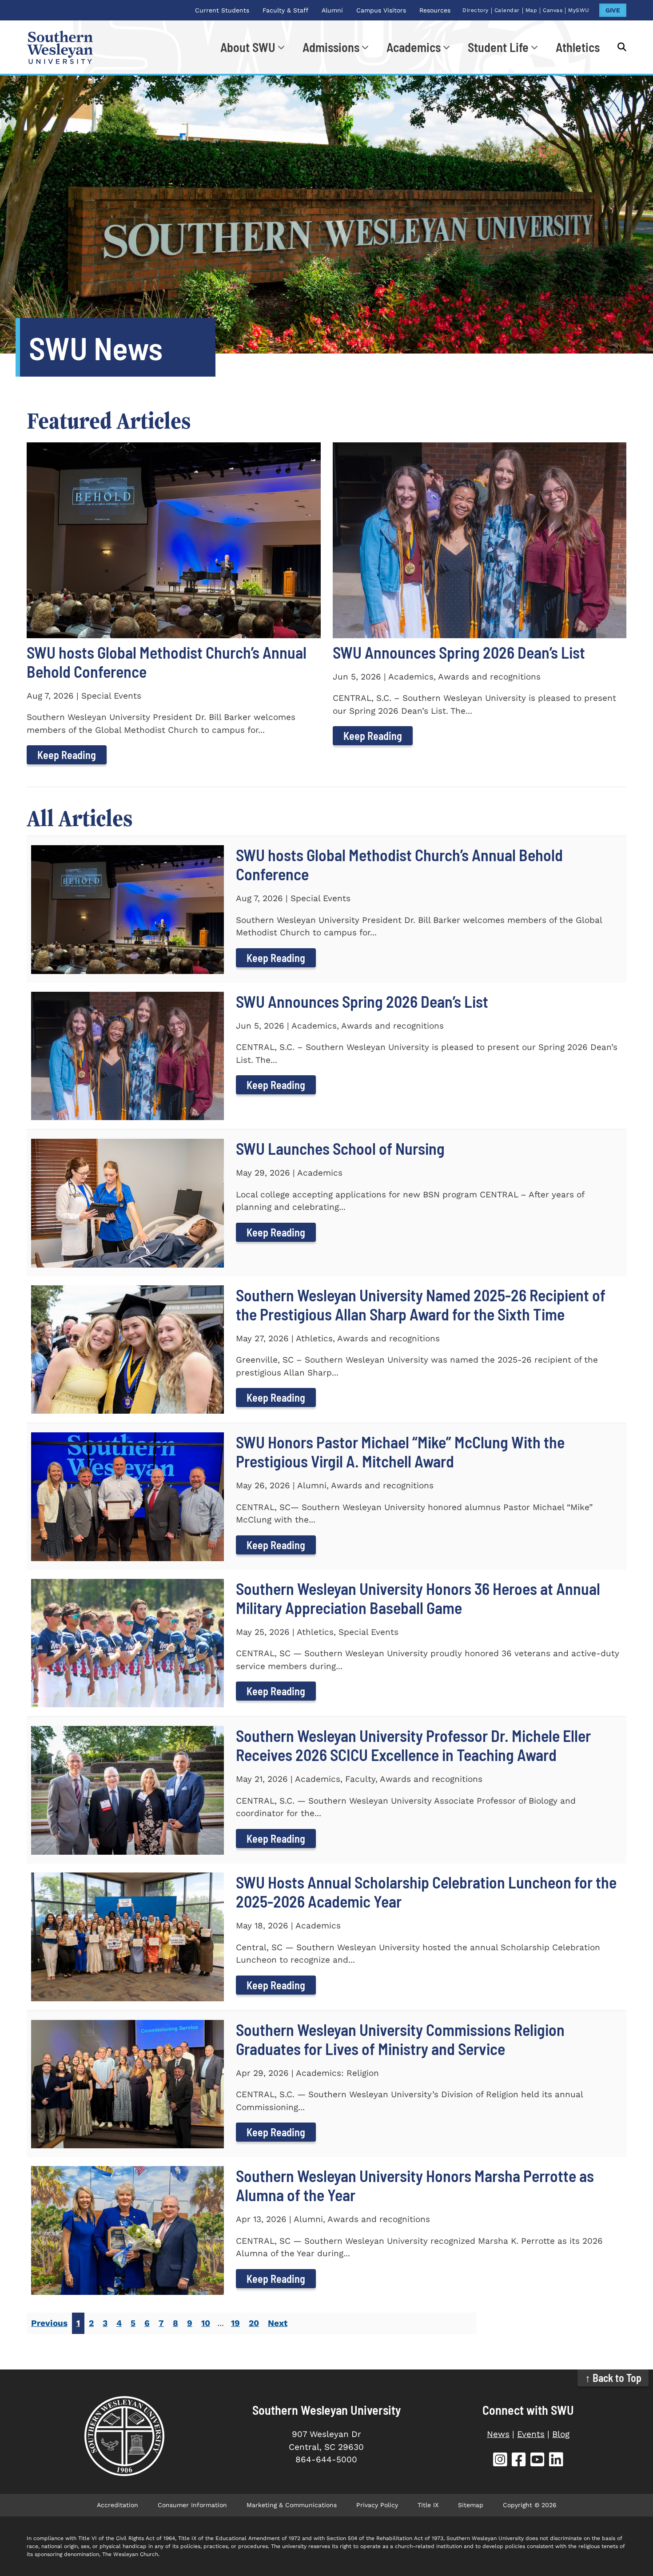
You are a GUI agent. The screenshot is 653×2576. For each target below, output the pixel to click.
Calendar (507, 10)
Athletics (578, 47)
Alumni (332, 10)
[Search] (617, 47)
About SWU (248, 47)
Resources (435, 10)
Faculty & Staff (285, 10)
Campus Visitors (381, 10)
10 (206, 2323)
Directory (476, 10)
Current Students (222, 10)
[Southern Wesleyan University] (125, 2436)
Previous (49, 2323)
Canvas (553, 10)
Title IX (428, 2505)
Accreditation (117, 2505)
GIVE (613, 10)
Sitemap (471, 2505)
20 (254, 2323)
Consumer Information (192, 2505)
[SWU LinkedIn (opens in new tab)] (556, 2461)
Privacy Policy (377, 2505)
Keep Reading (67, 755)
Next (278, 2323)
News (498, 2434)
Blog (561, 2434)
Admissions (331, 47)
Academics (414, 47)
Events (531, 2434)
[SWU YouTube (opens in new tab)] (538, 2461)
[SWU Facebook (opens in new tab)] (519, 2461)
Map (532, 10)
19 (235, 2323)
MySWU (579, 10)
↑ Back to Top (613, 2378)
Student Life (498, 47)
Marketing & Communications (292, 2505)
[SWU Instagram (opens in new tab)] (500, 2461)
